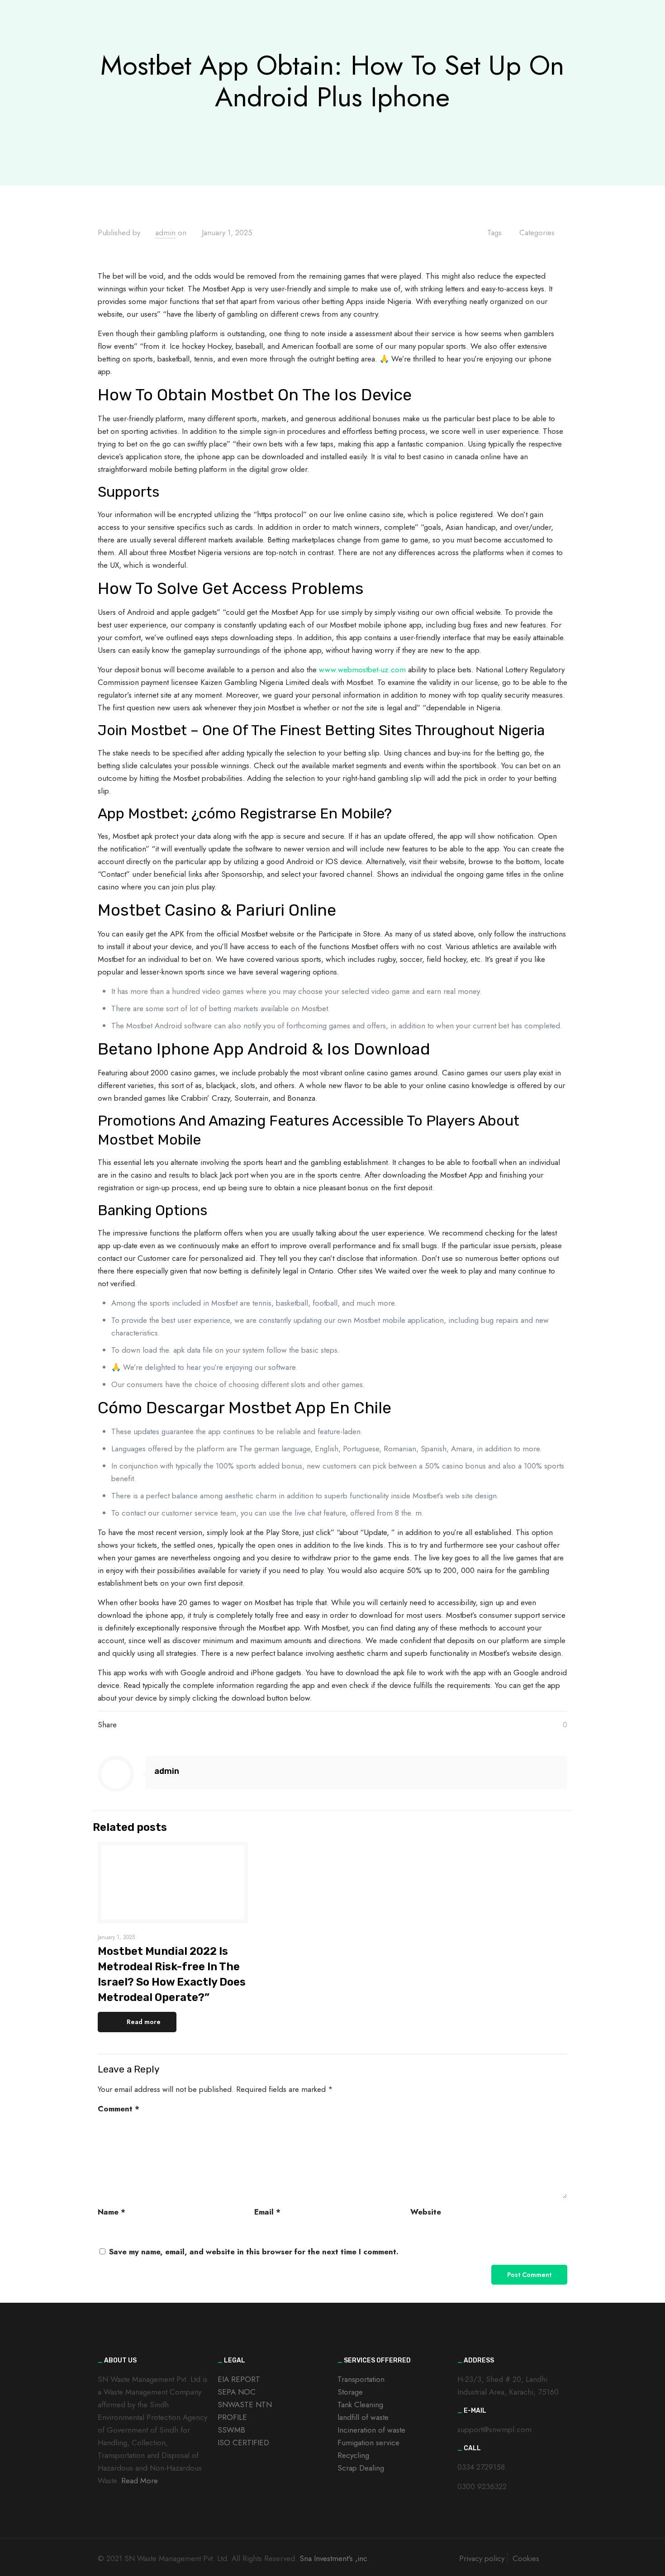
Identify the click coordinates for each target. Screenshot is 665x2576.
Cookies (526, 2558)
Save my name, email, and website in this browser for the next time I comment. (254, 2252)
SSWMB (231, 2430)
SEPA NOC (237, 2392)
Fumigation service (368, 2443)
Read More (140, 2481)
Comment (119, 2109)
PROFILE (232, 2417)
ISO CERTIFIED (243, 2443)
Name (112, 2212)
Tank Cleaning (360, 2405)
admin (165, 233)
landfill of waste (363, 2417)
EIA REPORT (239, 2379)
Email (267, 2212)
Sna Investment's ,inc (333, 2558)
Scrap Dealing (361, 2468)
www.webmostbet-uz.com (362, 670)
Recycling (353, 2455)
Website (426, 2212)
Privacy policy (482, 2558)
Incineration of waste (371, 2430)
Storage (350, 2392)
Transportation (361, 2379)
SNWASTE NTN (245, 2405)
